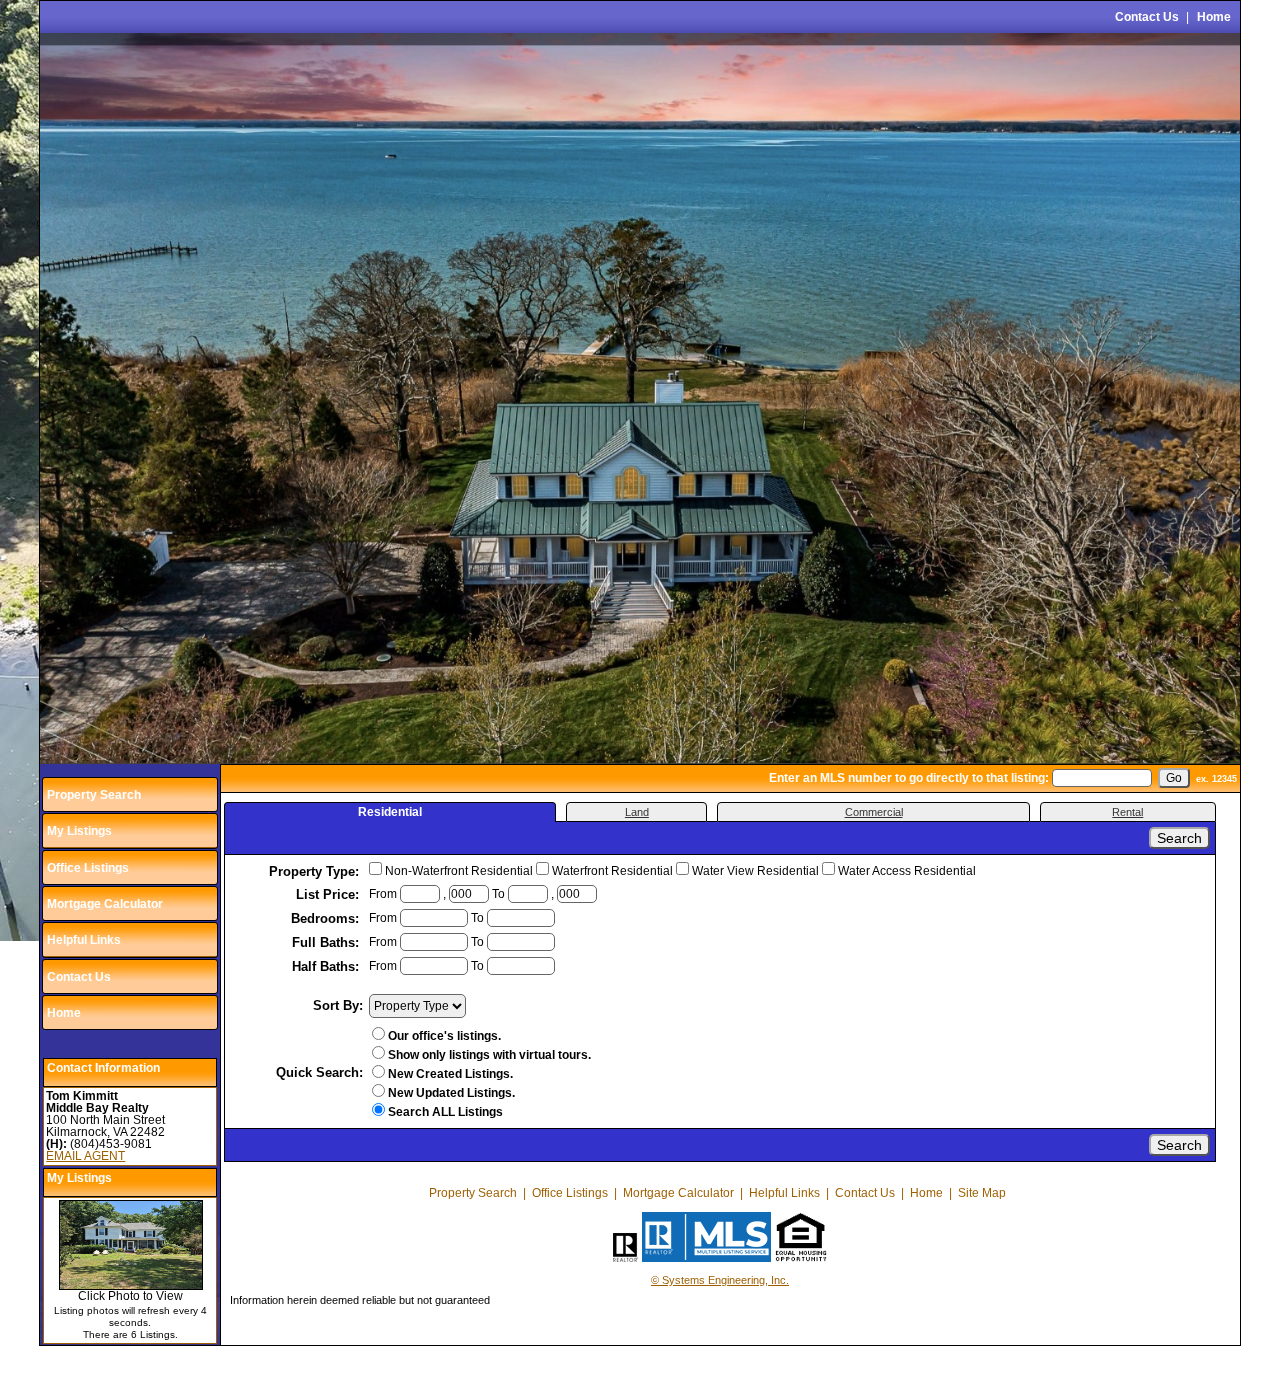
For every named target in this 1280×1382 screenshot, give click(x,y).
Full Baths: (327, 942)
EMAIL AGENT (85, 1156)
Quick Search (317, 1072)
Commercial (874, 812)
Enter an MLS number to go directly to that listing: (909, 778)
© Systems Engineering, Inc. (720, 1280)
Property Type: (316, 871)
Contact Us (1147, 17)
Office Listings (88, 868)
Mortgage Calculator (105, 904)
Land (637, 812)
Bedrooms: (327, 918)
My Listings (79, 831)
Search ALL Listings (445, 1112)
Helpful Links (84, 940)
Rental (1127, 812)
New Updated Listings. (451, 1093)
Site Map (982, 1193)
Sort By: (338, 1005)
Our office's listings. (444, 1036)
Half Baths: (327, 966)
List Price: (329, 894)
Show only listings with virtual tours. (489, 1055)
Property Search (94, 795)
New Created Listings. (450, 1074)
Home (1214, 17)
